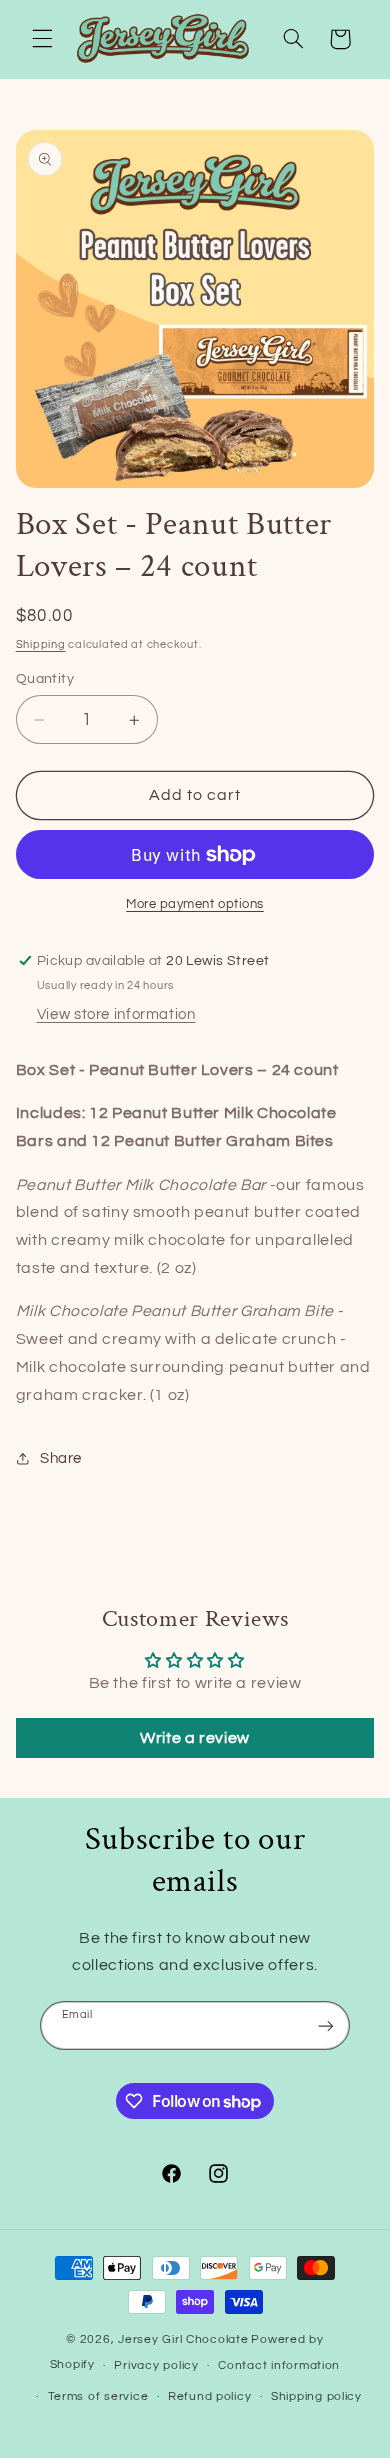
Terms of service (98, 2396)
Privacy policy (156, 2365)
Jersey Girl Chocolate (183, 2339)
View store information (116, 1014)
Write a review (195, 1738)
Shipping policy (316, 2396)
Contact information (279, 2365)
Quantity (45, 679)
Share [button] (61, 1458)
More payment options (195, 904)
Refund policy (210, 2396)
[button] (42, 39)
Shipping (41, 644)
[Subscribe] (326, 2025)
